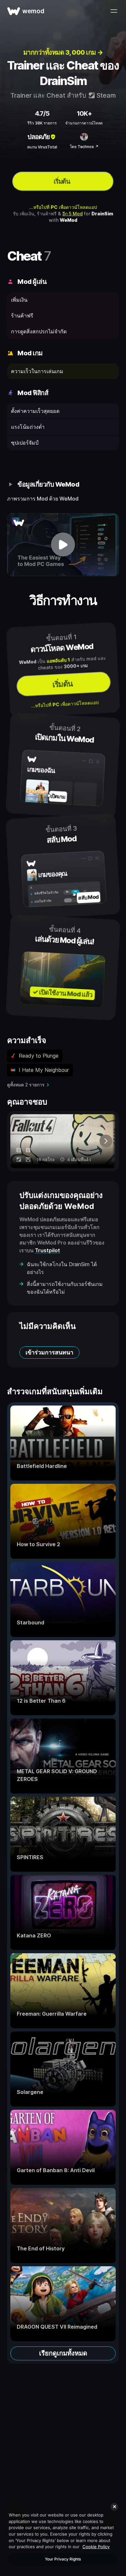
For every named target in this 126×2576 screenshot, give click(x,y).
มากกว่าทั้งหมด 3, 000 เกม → (63, 52)
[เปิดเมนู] (114, 11)
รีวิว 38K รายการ (42, 123)
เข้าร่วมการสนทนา (49, 1352)
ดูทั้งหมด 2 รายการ (26, 1085)
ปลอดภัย (39, 137)
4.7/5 (42, 113)
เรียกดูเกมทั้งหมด (63, 2353)
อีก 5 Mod (73, 214)
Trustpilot (47, 1250)
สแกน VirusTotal (42, 147)
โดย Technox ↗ (84, 147)
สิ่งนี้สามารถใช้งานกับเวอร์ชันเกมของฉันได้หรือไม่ (65, 1288)
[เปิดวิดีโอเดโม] (63, 545)
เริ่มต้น (62, 181)
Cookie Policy (96, 2547)
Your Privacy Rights (63, 2559)
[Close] (114, 2507)
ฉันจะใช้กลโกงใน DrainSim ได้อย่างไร (62, 1268)
